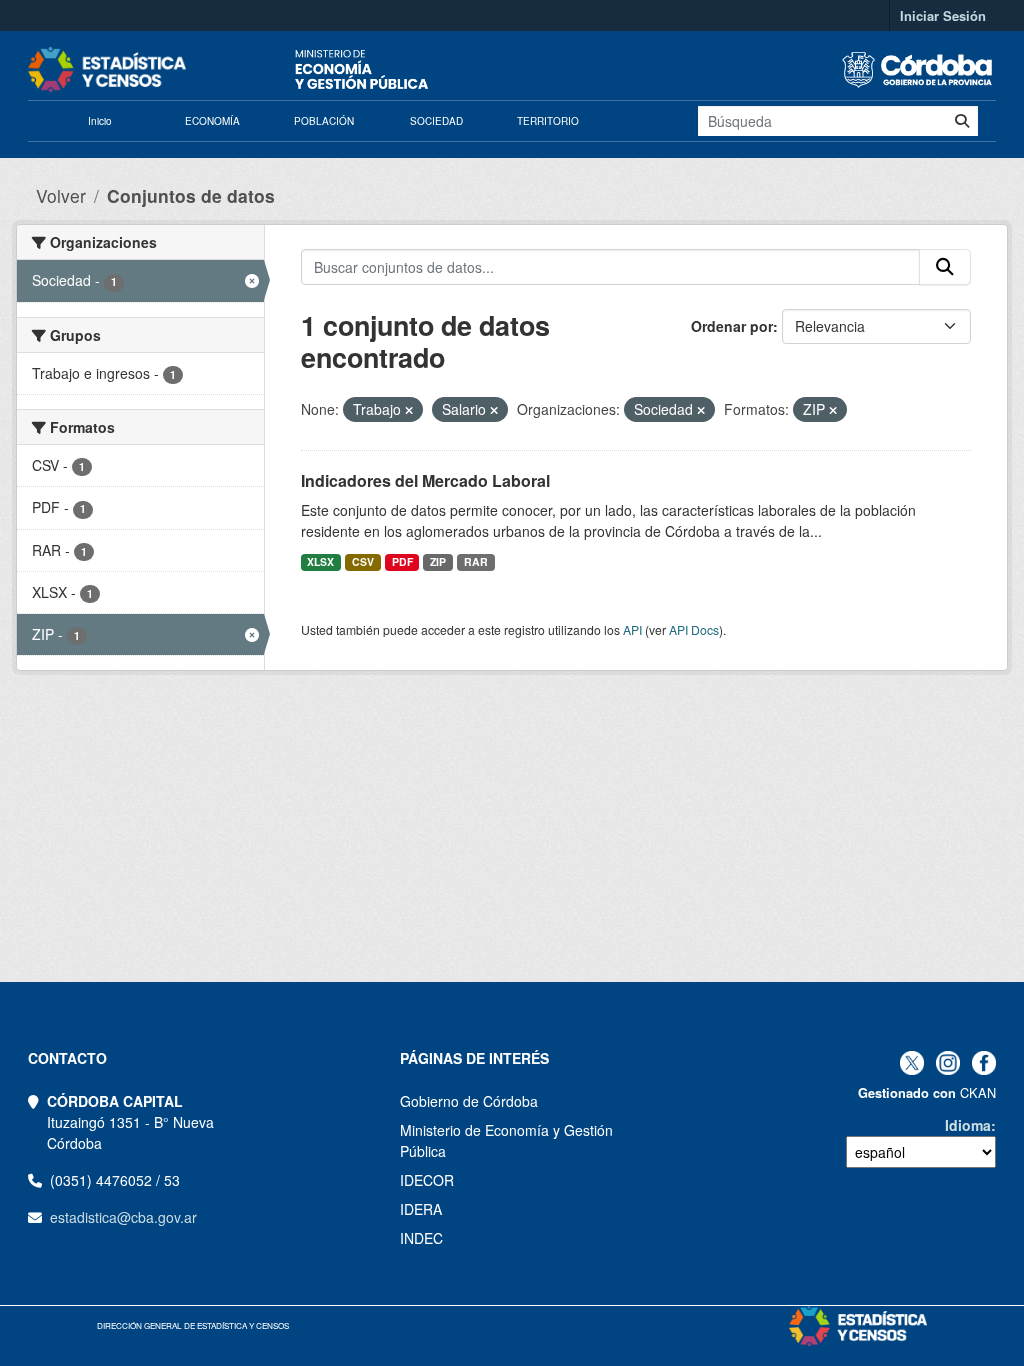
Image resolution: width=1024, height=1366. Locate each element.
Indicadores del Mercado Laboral (425, 480)
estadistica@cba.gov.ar (123, 1217)
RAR (476, 561)
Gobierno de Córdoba (469, 1101)
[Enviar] (962, 121)
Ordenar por (732, 326)
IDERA (421, 1209)
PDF (402, 561)
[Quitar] (409, 410)
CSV (363, 561)
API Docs (694, 629)
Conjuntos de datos (191, 195)
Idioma (968, 1125)
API (632, 629)
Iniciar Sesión (943, 15)
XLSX (320, 561)
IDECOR (427, 1180)
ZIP (438, 561)
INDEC (421, 1238)
